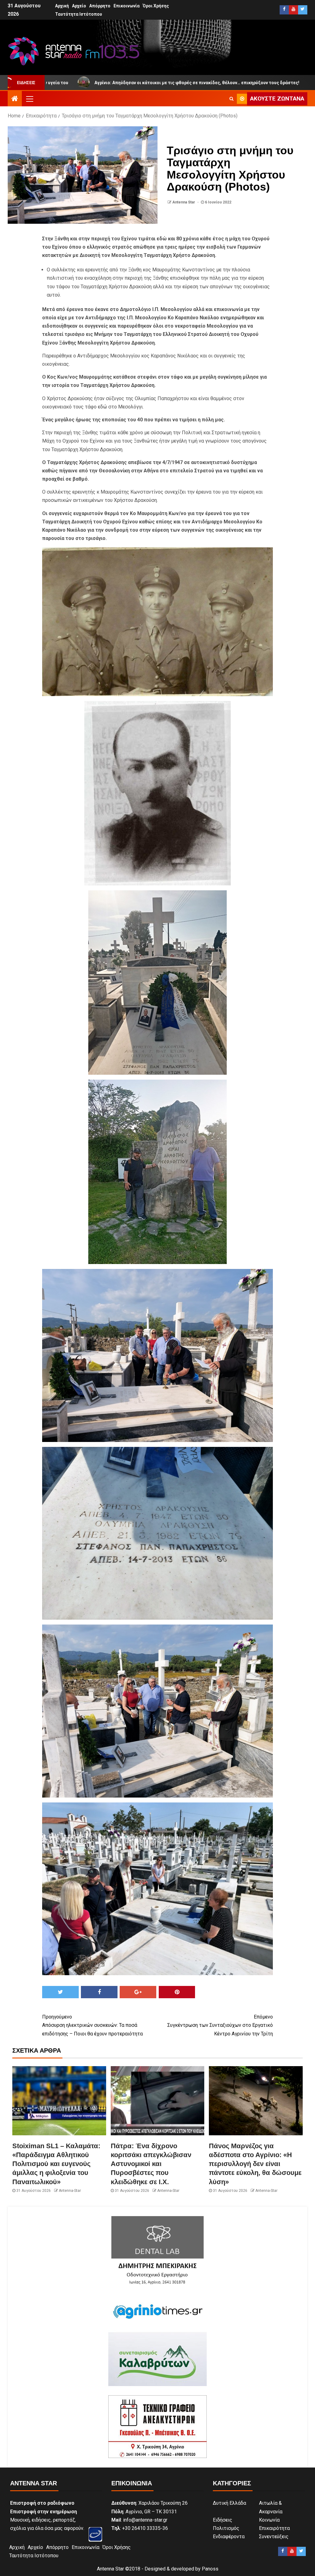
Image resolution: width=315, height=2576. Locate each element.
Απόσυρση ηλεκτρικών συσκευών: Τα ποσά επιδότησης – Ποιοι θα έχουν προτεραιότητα (92, 2025)
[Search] (231, 99)
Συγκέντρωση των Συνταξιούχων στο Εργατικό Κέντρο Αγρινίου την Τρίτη (220, 2025)
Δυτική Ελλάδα (229, 2503)
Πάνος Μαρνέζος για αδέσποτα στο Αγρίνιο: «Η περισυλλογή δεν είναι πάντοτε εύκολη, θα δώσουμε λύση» (255, 2164)
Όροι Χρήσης (156, 6)
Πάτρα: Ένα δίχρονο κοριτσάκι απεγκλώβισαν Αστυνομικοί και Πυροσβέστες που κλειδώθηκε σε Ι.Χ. (151, 2164)
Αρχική (62, 6)
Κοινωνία (269, 2520)
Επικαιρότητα (274, 2528)
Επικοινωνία (127, 6)
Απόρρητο (100, 6)
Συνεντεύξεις (274, 2537)
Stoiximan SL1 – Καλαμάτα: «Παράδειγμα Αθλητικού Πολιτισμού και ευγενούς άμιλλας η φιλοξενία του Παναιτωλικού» (56, 2164)
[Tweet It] (60, 1992)
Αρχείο (79, 6)
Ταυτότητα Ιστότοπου (79, 14)
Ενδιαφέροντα (229, 2537)
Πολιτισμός (226, 2528)
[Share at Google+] (138, 1992)
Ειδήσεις (223, 2520)
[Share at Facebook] (99, 1992)
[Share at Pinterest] (177, 1992)
